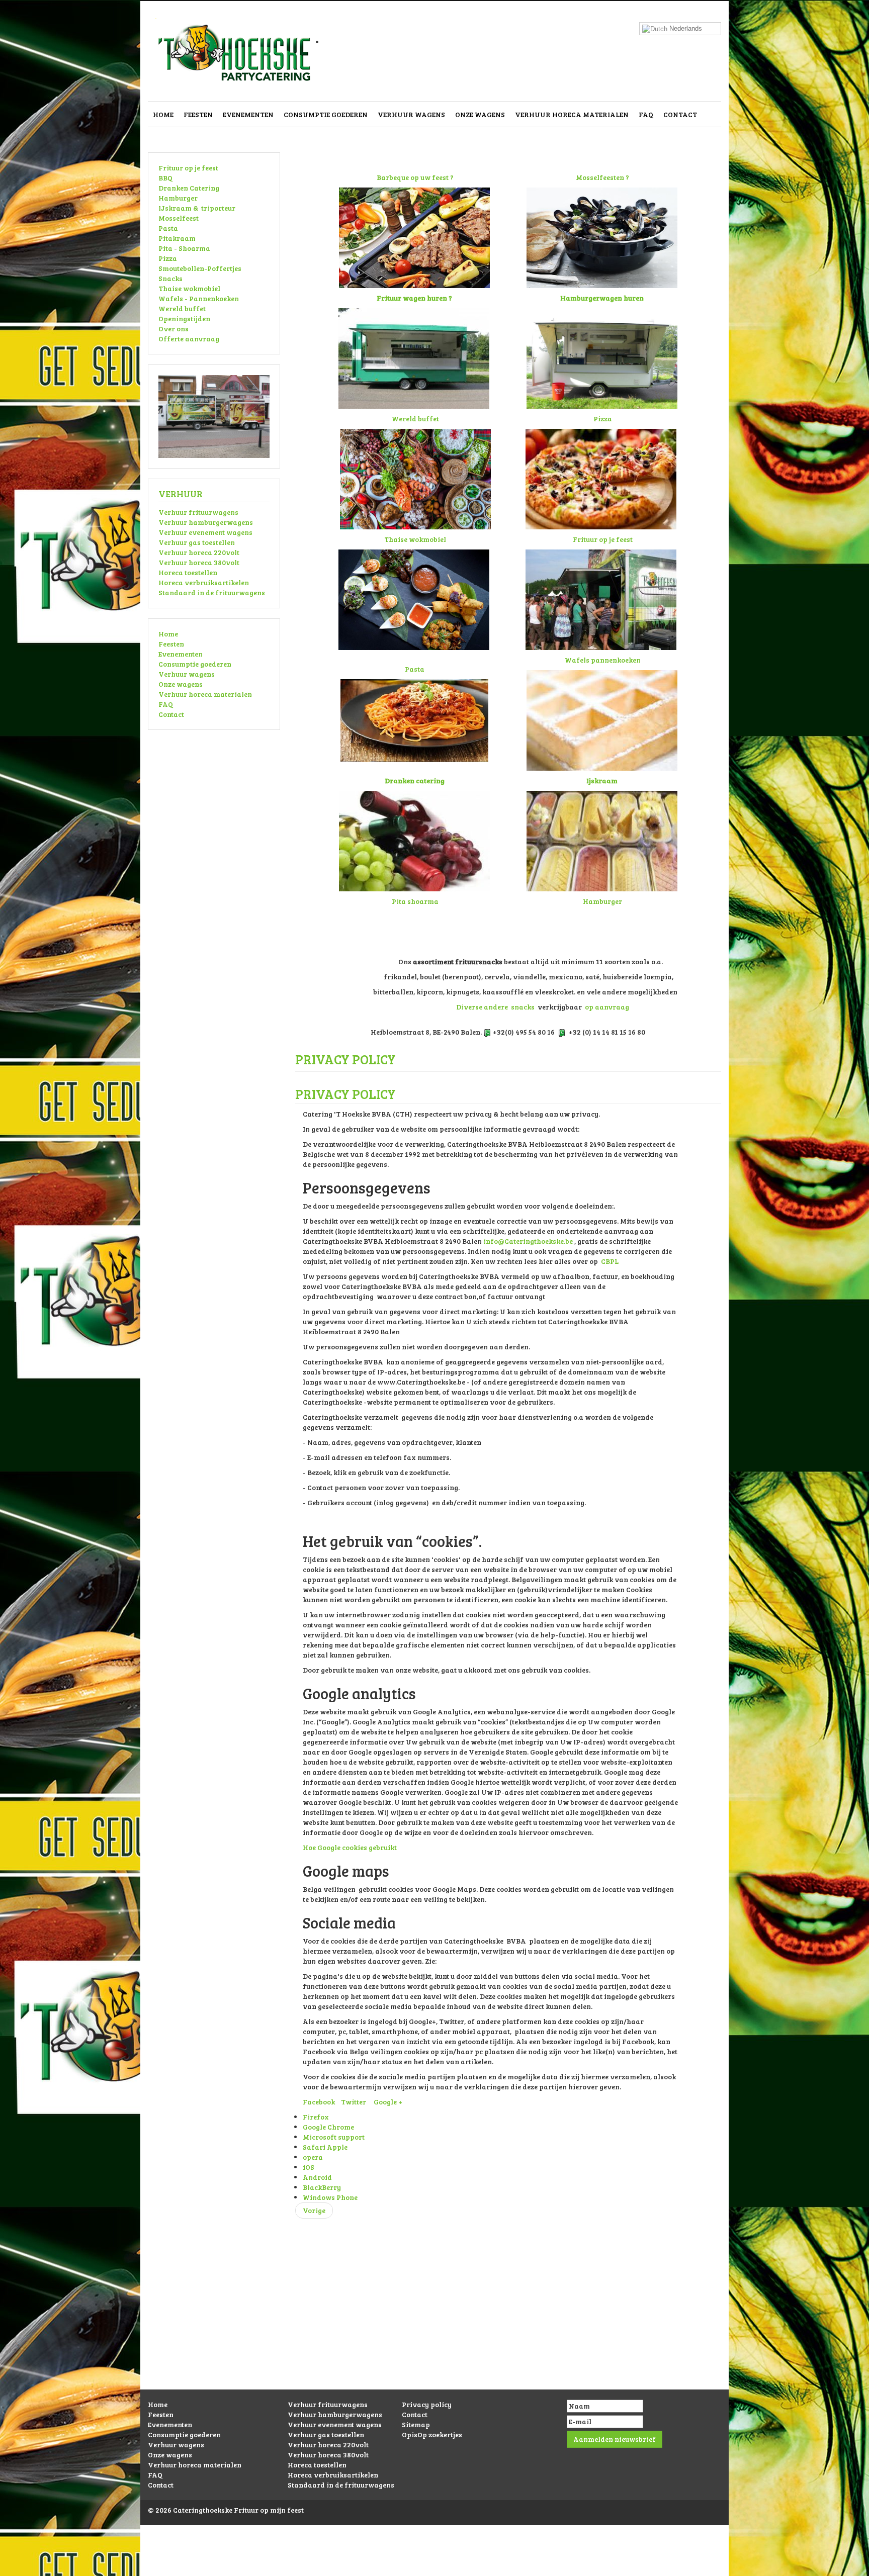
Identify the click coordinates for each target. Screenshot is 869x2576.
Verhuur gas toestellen (197, 542)
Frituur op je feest (188, 168)
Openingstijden (184, 318)
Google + (388, 2102)
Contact (680, 114)
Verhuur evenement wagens (205, 532)
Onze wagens (480, 114)
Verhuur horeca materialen (572, 114)
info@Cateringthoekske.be (528, 1241)
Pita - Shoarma (184, 248)
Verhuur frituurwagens (198, 512)
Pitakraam (177, 238)
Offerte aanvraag (189, 339)
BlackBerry (322, 2187)
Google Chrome (328, 2127)
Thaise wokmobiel (189, 288)
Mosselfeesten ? (602, 177)
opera (313, 2157)
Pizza (168, 258)
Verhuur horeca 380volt (199, 562)
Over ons (173, 329)
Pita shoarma (415, 901)
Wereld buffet (182, 308)
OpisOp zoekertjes (432, 2434)
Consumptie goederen (326, 114)
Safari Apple (325, 2147)
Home (163, 114)
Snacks (170, 278)
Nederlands (685, 28)
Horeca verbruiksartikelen (204, 582)
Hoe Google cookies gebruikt (350, 1847)
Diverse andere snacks (495, 1007)
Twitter (354, 2102)
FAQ (646, 114)
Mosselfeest (179, 218)
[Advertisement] (434, 2319)
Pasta (168, 228)
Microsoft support (334, 2137)
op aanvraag (607, 1007)
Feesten (198, 114)
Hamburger (178, 198)
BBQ (165, 178)
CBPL (610, 1261)
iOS (309, 2167)
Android (317, 2177)
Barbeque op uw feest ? (415, 177)
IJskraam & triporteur (197, 208)
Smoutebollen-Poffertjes (200, 268)
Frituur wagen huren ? (414, 298)
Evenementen (248, 114)
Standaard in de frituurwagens (212, 592)
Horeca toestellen (188, 572)
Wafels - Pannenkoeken (199, 298)
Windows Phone (330, 2197)
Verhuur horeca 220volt (199, 552)
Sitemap (416, 2424)
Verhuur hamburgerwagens (206, 522)
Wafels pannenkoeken (603, 660)
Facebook (319, 2102)
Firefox (316, 2117)
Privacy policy (427, 2404)
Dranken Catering (189, 188)
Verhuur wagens (411, 114)
